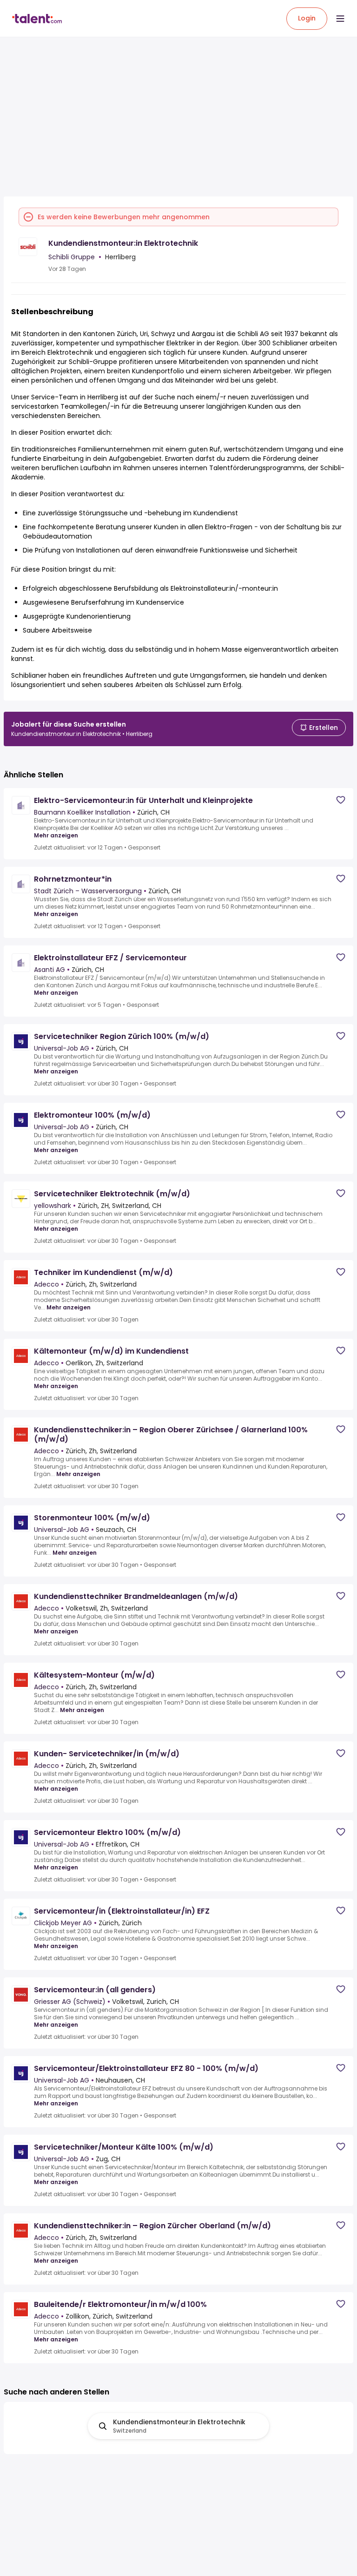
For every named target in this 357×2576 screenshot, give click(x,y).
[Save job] (341, 800)
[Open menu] (340, 19)
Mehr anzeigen (56, 836)
